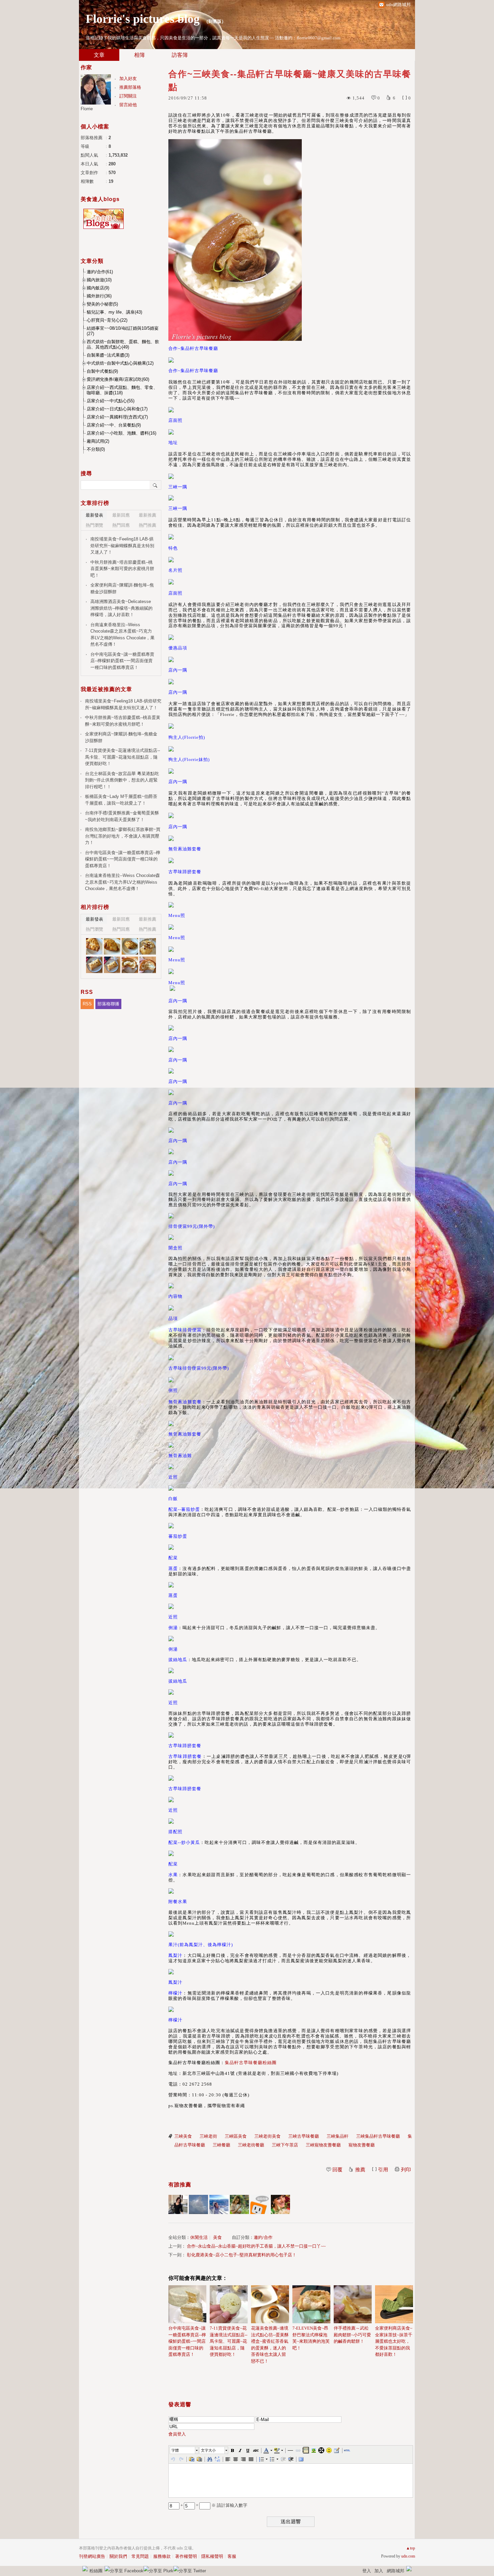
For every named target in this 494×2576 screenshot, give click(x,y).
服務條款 (162, 2556)
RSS (87, 1004)
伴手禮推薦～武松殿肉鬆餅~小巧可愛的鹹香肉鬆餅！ (352, 2335)
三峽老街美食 (267, 2136)
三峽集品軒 (338, 2136)
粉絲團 (96, 2571)
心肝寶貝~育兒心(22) (107, 320)
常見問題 (140, 2556)
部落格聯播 (108, 1004)
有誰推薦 (180, 2185)
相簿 (139, 55)
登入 (367, 2571)
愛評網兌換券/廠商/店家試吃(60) (118, 379)
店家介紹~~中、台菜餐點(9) (114, 425)
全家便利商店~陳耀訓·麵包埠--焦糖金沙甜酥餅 (122, 588)
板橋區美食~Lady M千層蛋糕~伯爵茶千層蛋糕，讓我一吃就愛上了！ (121, 800)
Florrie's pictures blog (143, 19)
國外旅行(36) (99, 296)
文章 (99, 55)
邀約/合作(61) (100, 272)
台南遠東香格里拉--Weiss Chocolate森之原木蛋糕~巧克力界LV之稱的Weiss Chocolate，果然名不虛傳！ (122, 635)
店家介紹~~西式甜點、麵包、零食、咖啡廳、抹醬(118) (122, 390)
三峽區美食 (236, 2136)
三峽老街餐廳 (251, 2145)
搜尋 (155, 485)
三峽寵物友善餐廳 (323, 2145)
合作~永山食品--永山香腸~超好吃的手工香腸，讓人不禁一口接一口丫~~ (256, 2246)
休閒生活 (199, 2237)
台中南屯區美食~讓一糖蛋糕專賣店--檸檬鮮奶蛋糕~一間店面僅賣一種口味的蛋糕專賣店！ (187, 2341)
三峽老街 (208, 2136)
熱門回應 (121, 525)
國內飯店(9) (98, 288)
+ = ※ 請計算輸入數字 (213, 2505)
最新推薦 (148, 515)
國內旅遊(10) (99, 280)
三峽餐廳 (221, 2145)
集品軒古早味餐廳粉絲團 (251, 2063)
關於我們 (118, 2556)
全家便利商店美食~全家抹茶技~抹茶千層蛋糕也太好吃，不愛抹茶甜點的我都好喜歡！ (394, 2341)
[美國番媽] (280, 2204)
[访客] (260, 2204)
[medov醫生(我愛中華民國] (198, 2204)
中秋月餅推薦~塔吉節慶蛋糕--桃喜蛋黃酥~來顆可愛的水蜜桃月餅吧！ (122, 569)
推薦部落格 (130, 87)
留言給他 (128, 105)
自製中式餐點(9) (102, 371)
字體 (175, 2450)
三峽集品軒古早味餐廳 (378, 2136)
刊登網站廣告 (92, 2556)
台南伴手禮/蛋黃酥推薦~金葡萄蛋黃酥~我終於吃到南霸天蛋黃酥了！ (122, 816)
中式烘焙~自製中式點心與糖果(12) (120, 363)
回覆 (337, 2170)
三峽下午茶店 (285, 2145)
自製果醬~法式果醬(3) (108, 355)
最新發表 (94, 515)
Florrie (87, 109)
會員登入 (177, 2434)
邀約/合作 (263, 2237)
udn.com (408, 2556)
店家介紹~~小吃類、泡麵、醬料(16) (121, 433)
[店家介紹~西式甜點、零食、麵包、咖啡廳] (94, 946)
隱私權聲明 (212, 2556)
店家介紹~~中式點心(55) (111, 401)
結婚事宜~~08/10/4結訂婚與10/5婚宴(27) (123, 331)
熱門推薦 (148, 525)
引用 (383, 2170)
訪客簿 (180, 55)
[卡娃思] (239, 2204)
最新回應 (121, 515)
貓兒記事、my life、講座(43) (114, 312)
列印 (406, 2170)
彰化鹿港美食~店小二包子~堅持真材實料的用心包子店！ (242, 2255)
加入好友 (128, 78)
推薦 (360, 2170)
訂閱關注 (128, 96)
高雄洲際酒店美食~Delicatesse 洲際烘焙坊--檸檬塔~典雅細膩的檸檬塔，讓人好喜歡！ (121, 608)
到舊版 (215, 21)
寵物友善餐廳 (362, 2145)
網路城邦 (396, 2571)
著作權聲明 (186, 2556)
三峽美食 (183, 2136)
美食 (217, 2237)
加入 (379, 2571)
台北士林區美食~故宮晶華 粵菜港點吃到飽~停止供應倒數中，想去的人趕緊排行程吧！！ (122, 780)
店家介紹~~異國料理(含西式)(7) (117, 417)
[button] (184, 2450)
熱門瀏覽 (94, 525)
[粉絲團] (85, 2569)
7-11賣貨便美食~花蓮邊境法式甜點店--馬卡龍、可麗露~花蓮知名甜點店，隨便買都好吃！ (229, 2341)
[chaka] (219, 2204)
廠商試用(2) (98, 441)
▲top (410, 2548)
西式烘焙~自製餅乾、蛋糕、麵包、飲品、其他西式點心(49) (123, 344)
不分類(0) (96, 449)
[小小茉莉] (178, 2204)
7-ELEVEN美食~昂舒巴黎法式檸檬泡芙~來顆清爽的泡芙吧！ (311, 2338)
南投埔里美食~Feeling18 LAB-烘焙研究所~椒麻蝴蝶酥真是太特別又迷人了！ (122, 546)
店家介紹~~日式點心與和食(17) (117, 409)
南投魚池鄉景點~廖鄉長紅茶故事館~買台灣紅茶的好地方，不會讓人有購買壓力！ (123, 836)
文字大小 (208, 2450)
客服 (232, 2556)
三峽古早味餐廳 (304, 2136)
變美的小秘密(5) (102, 304)
